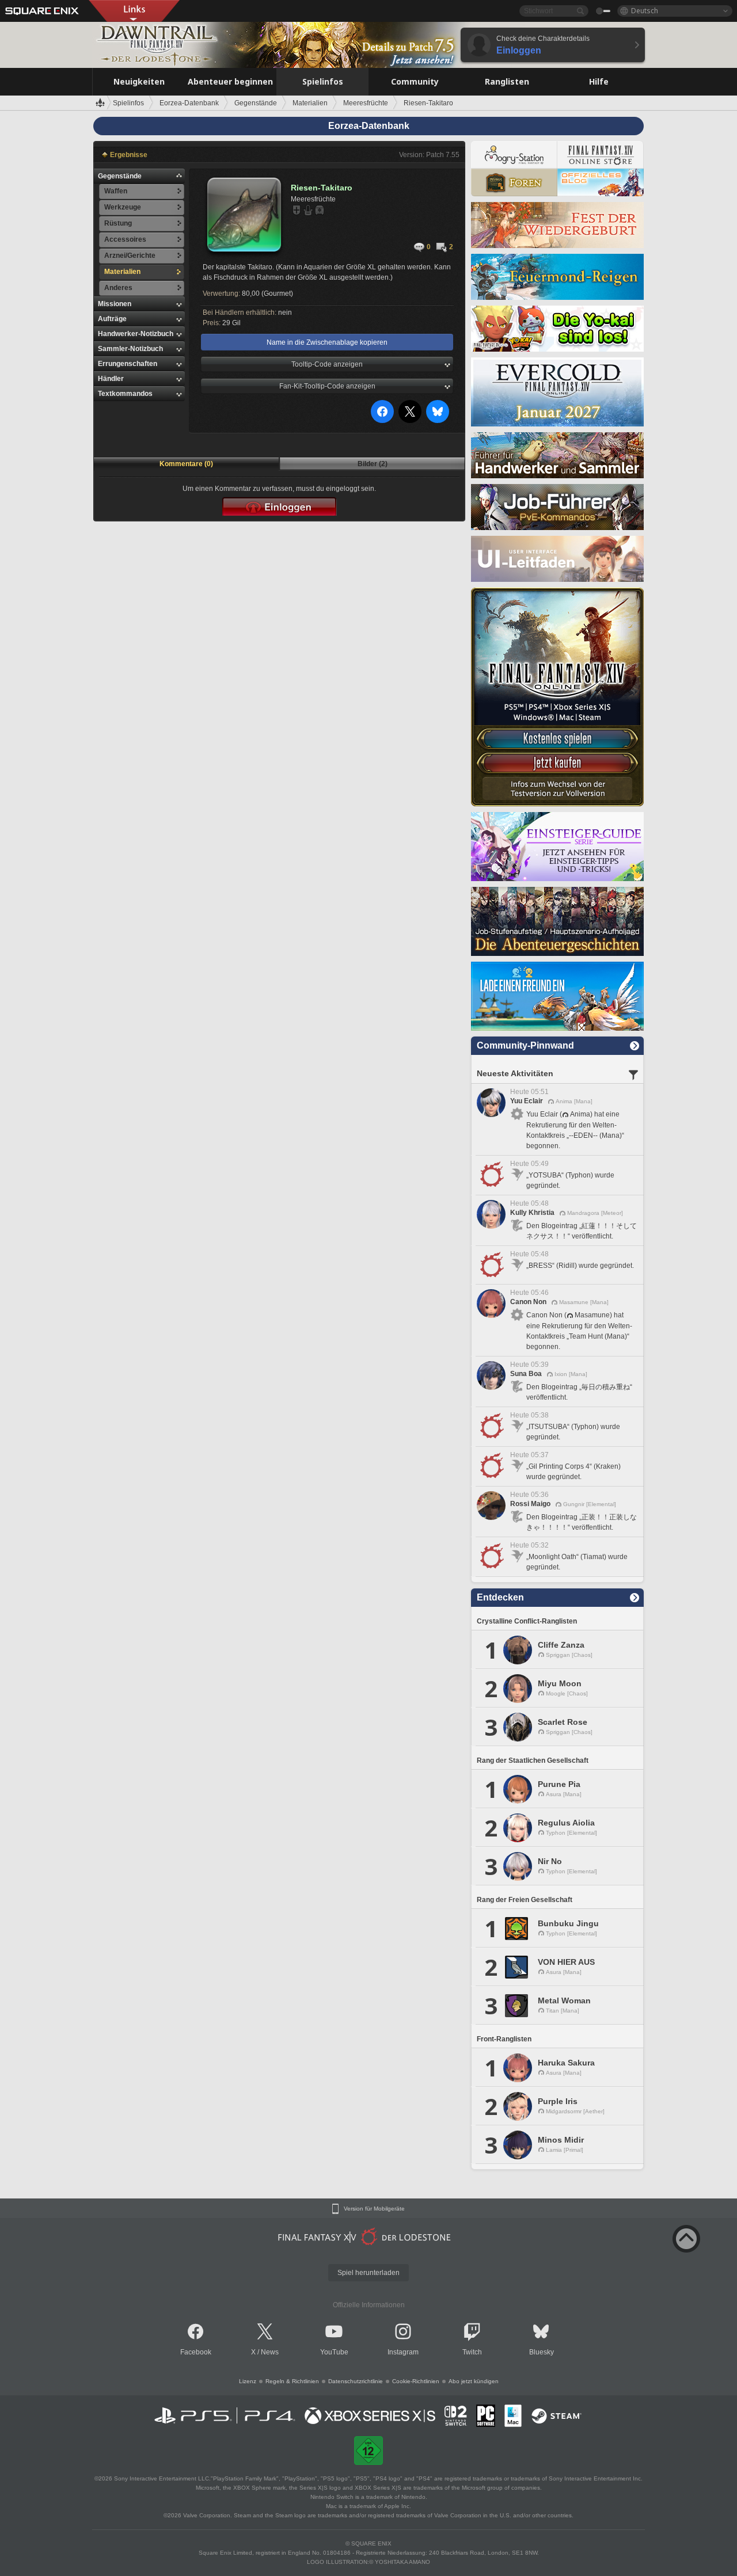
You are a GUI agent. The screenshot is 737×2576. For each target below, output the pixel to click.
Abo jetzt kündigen (474, 2381)
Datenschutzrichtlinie (356, 2381)
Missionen (115, 304)
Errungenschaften (128, 364)
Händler (111, 379)
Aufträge (112, 319)
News (270, 2352)
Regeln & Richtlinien (292, 2381)
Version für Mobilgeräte (374, 2209)
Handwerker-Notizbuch (136, 334)
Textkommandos (125, 394)
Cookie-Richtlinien (416, 2381)
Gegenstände (120, 176)
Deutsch (645, 11)
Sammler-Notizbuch (130, 349)
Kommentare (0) (186, 464)
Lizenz (248, 2381)
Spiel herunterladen (368, 2273)
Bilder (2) (373, 464)
